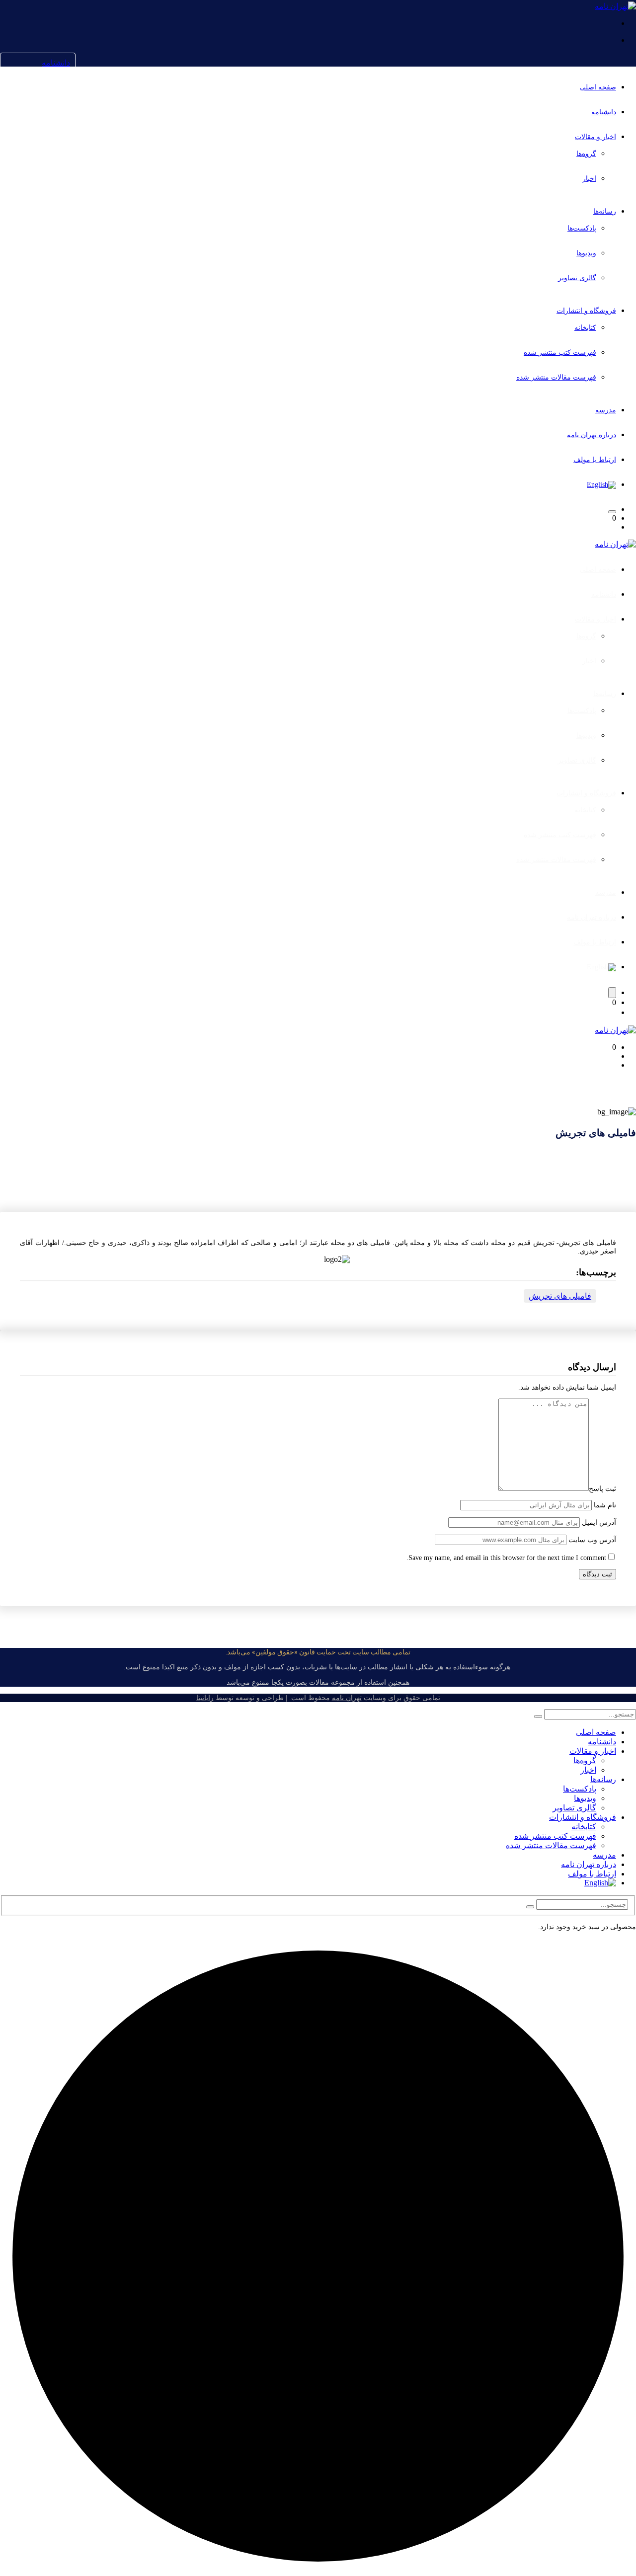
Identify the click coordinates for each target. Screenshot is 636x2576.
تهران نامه (347, 1698)
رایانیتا (205, 1698)
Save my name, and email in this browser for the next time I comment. (506, 1558)
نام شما (605, 1505)
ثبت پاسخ (602, 1489)
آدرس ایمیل (599, 1522)
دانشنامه (56, 63)
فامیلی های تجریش (560, 1296)
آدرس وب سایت (592, 1540)
